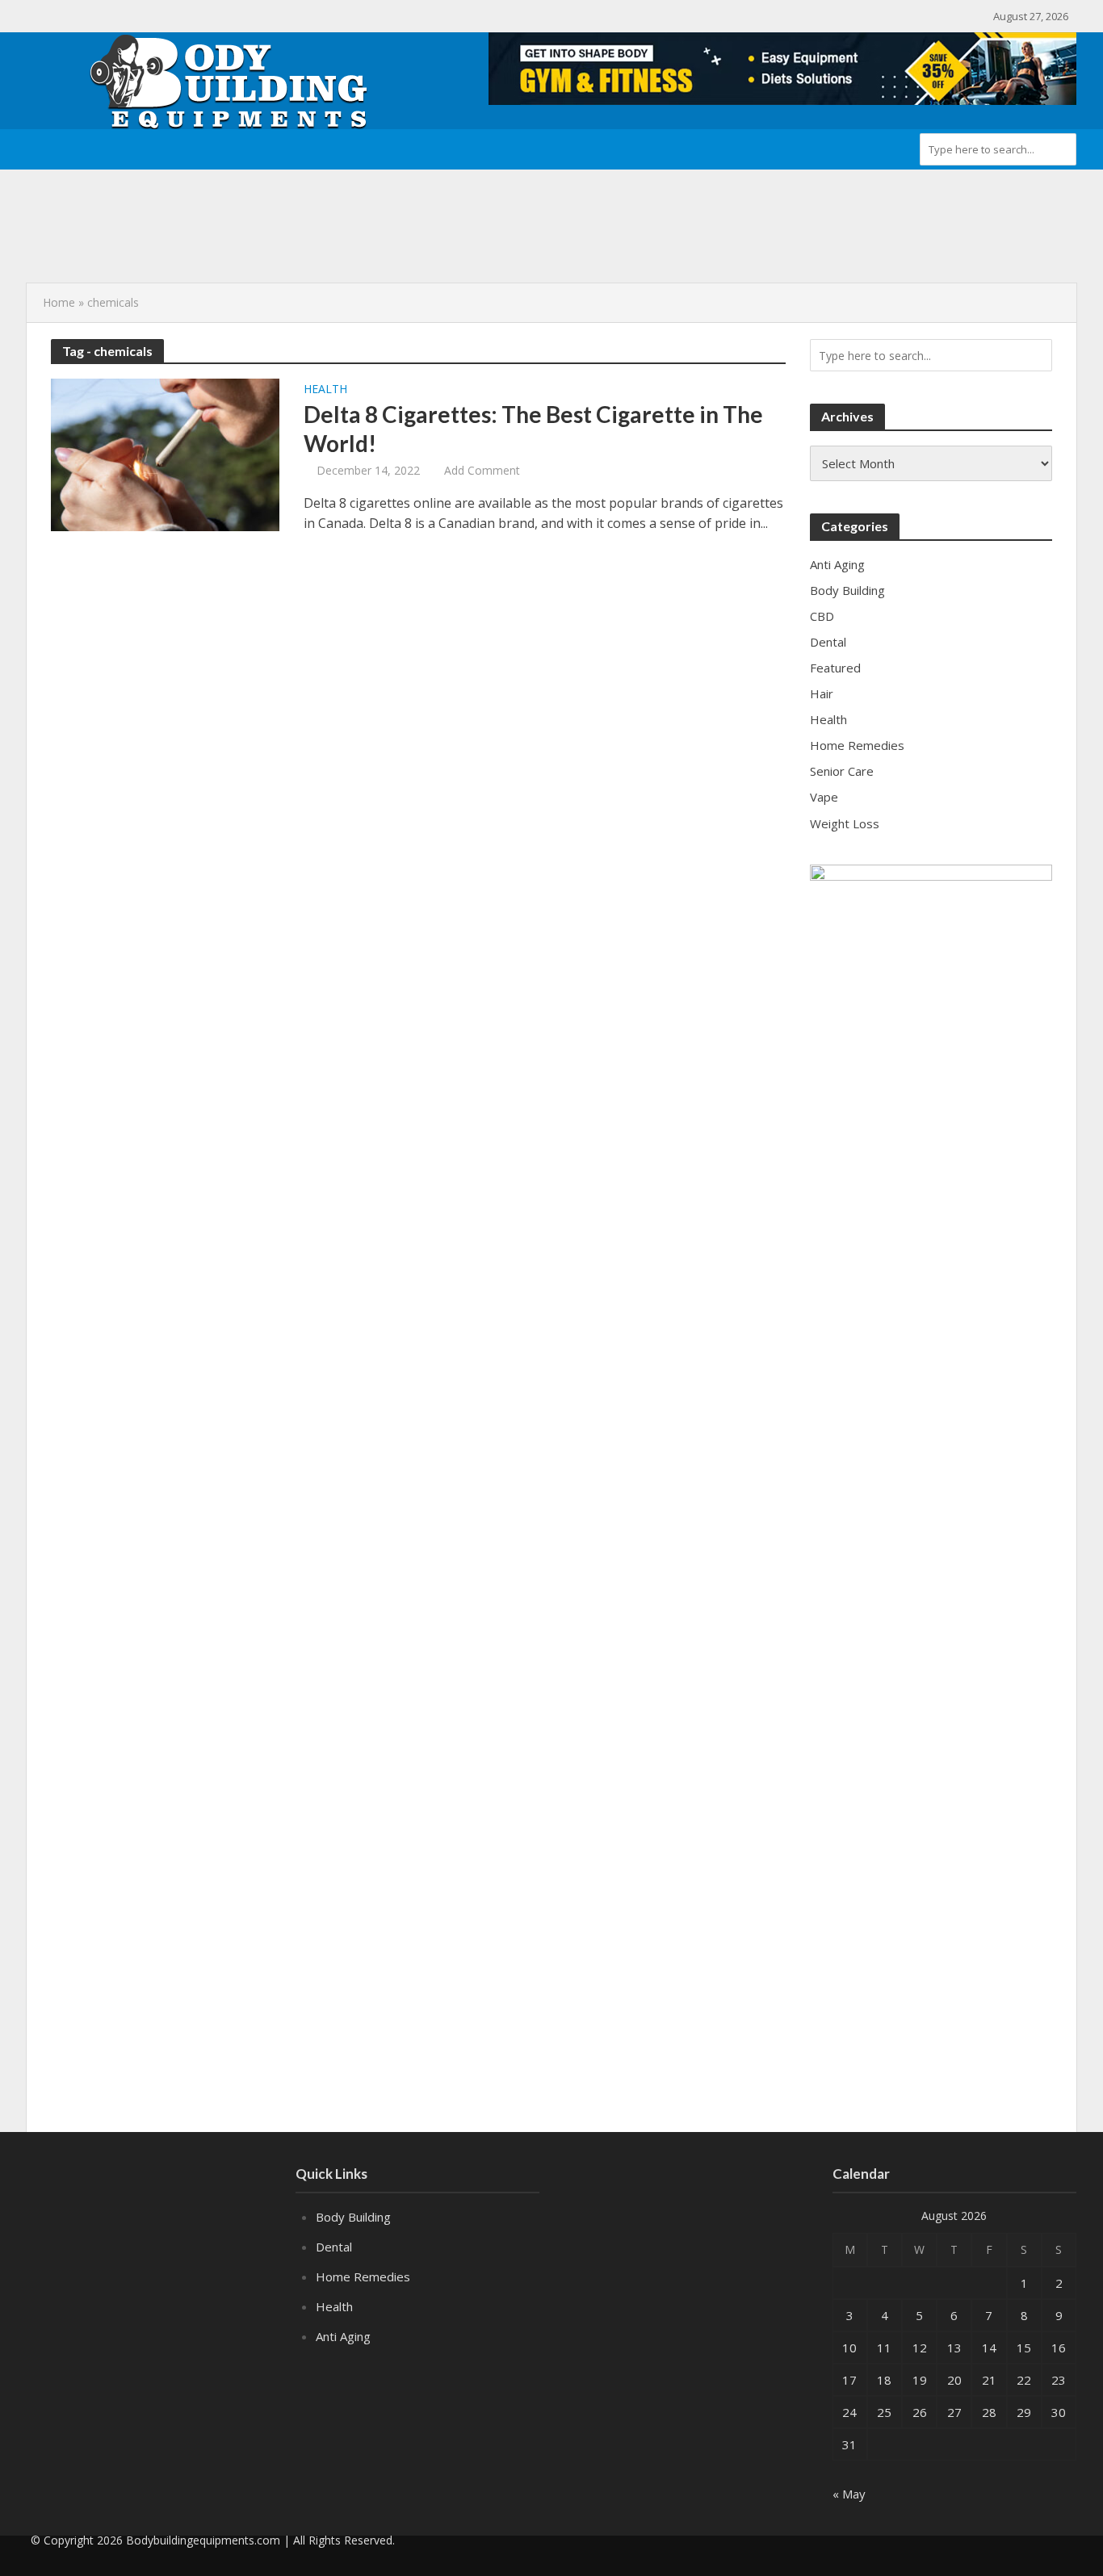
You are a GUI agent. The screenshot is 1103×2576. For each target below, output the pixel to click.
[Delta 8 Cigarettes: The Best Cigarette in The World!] (165, 454)
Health (325, 390)
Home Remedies (363, 2277)
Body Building (353, 2217)
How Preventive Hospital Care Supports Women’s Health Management (421, 204)
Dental (334, 2247)
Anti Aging (343, 2336)
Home (59, 302)
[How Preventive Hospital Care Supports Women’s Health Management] (137, 204)
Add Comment (482, 470)
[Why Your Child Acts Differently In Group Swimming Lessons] (137, 241)
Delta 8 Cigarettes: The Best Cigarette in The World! (533, 429)
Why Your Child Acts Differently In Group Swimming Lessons (396, 241)
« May (849, 2494)
